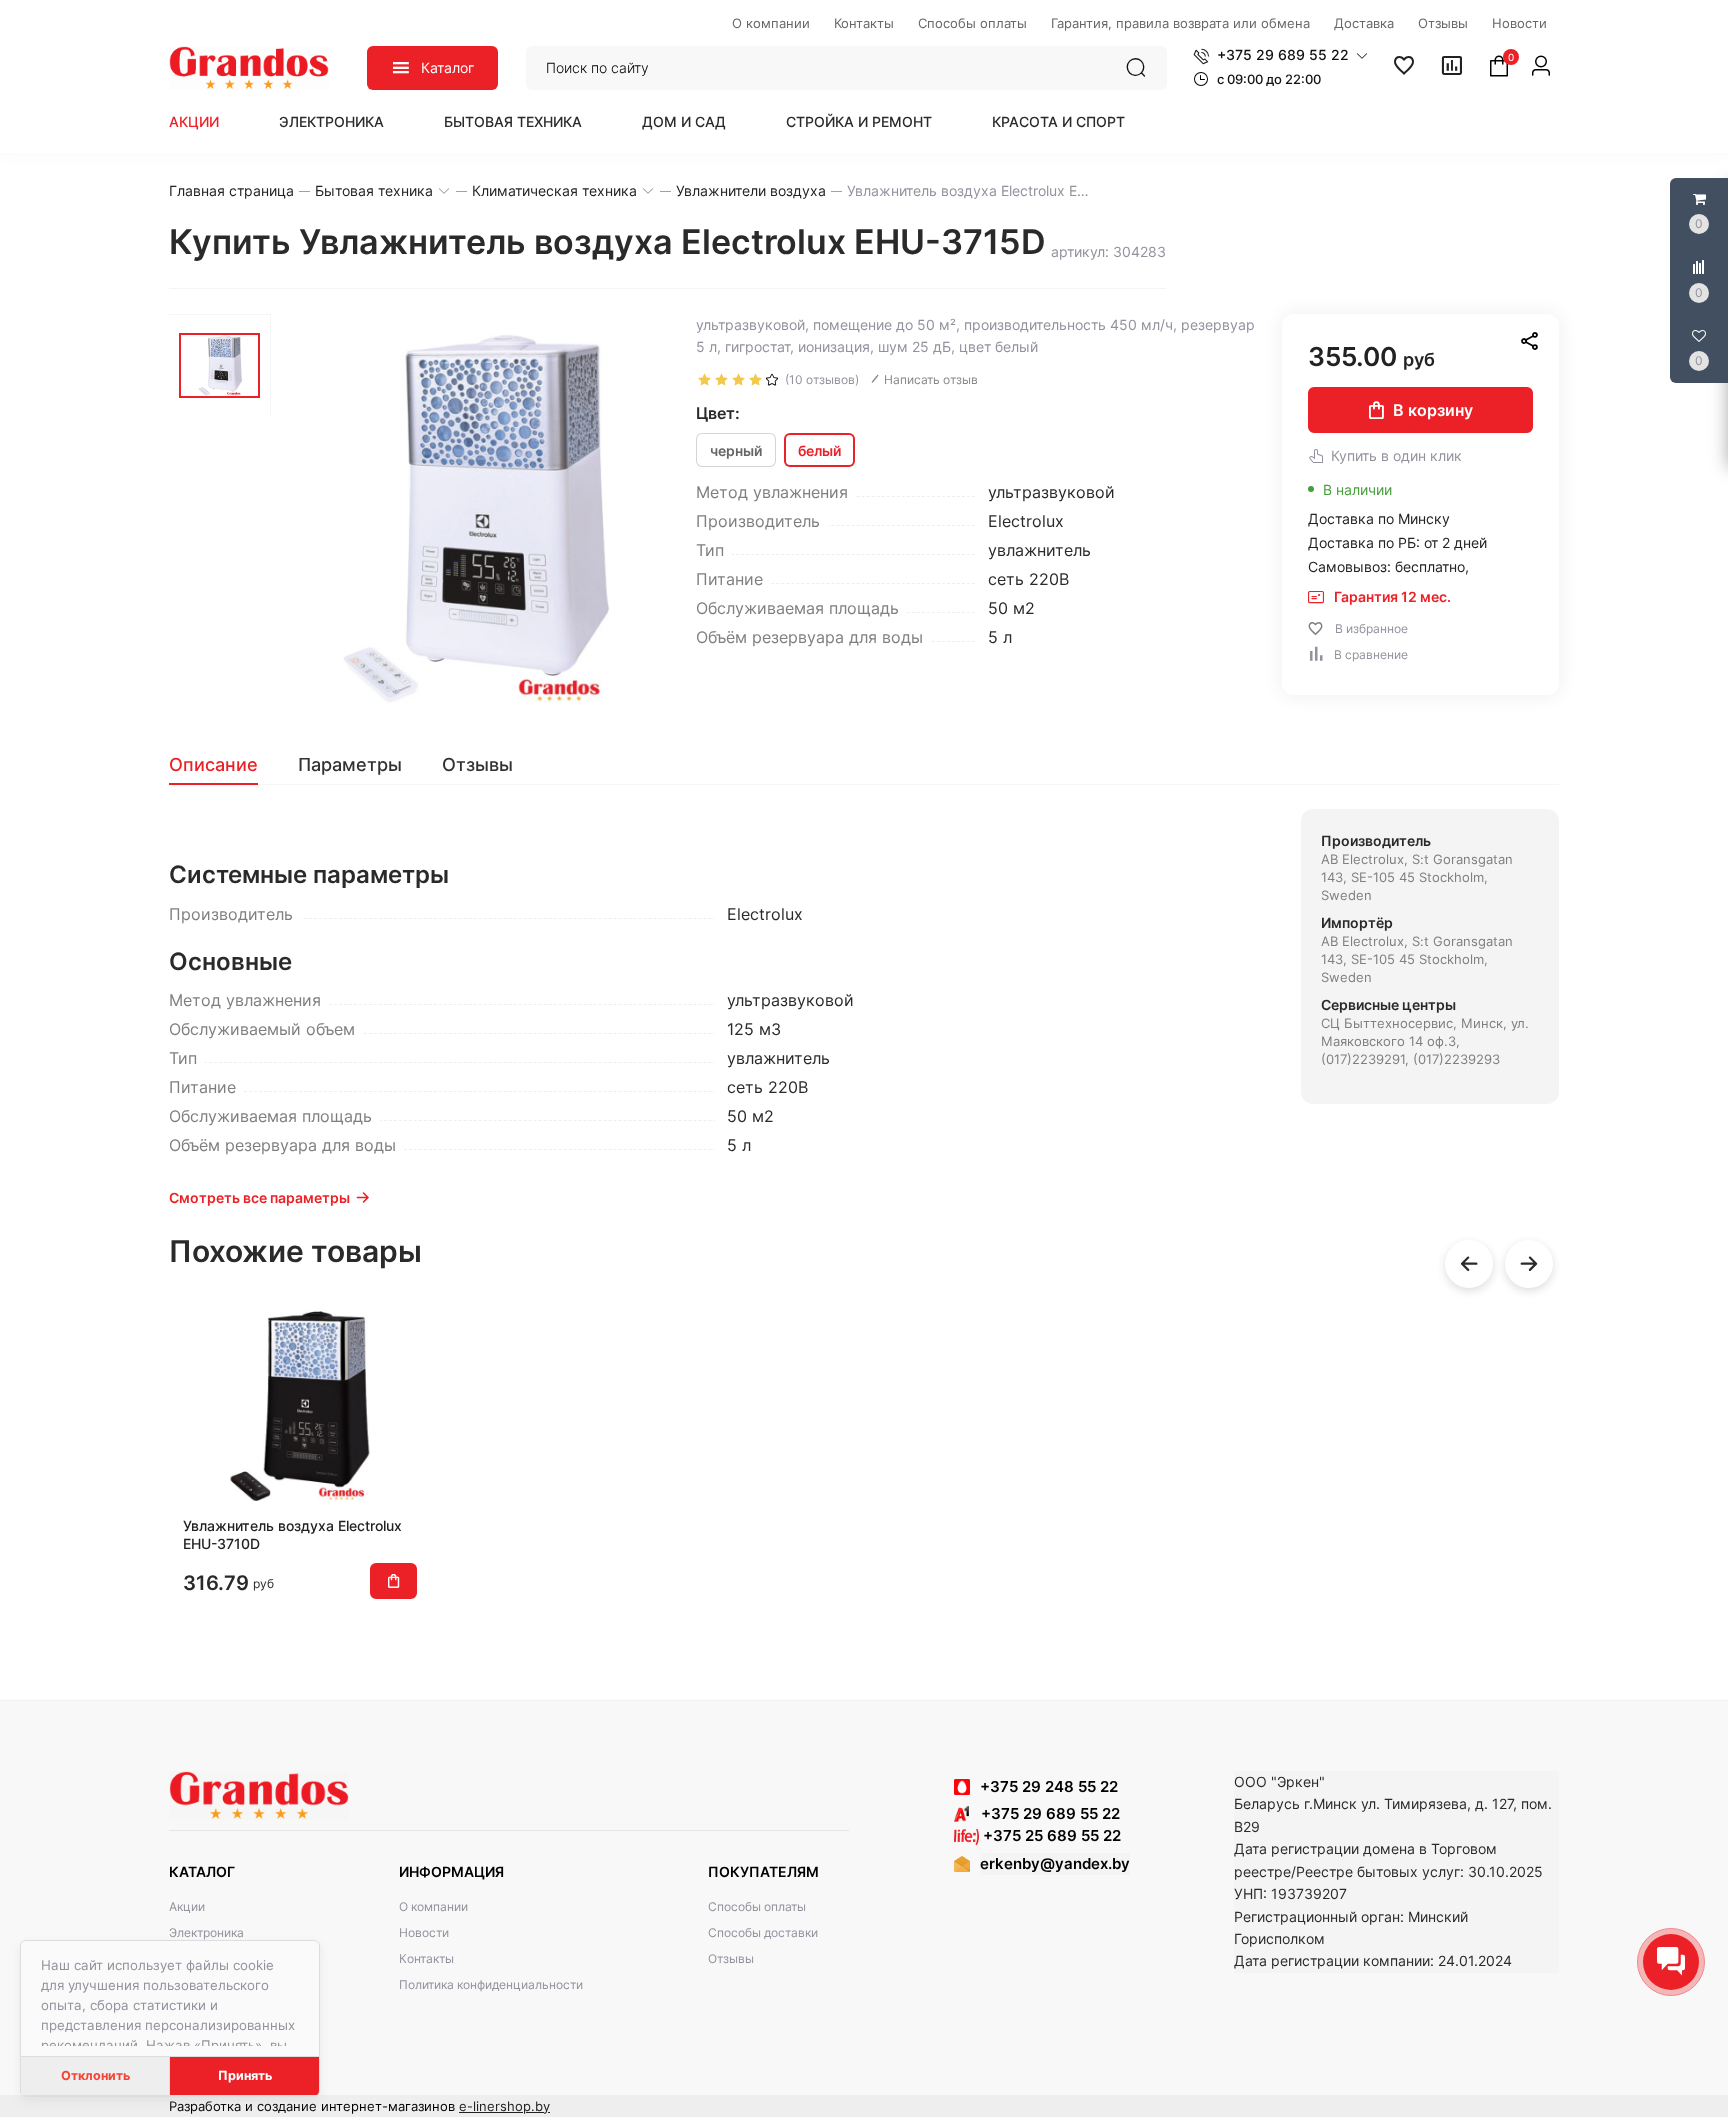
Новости (424, 1932)
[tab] (223, 765)
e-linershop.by (504, 2106)
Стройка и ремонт (859, 121)
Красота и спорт (1058, 121)
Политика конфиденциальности (491, 1984)
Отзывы (731, 1958)
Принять (245, 2075)
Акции (194, 121)
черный (736, 450)
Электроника (331, 121)
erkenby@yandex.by (1055, 1863)
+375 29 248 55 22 (1049, 1786)
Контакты (426, 1958)
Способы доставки (763, 1932)
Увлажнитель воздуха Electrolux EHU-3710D (292, 1534)
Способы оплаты (757, 1906)
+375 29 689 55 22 (1044, 1813)
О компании (433, 1906)
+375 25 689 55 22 (1050, 1835)
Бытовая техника (513, 121)
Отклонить (95, 2075)
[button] (1280, 55)
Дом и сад (684, 121)
